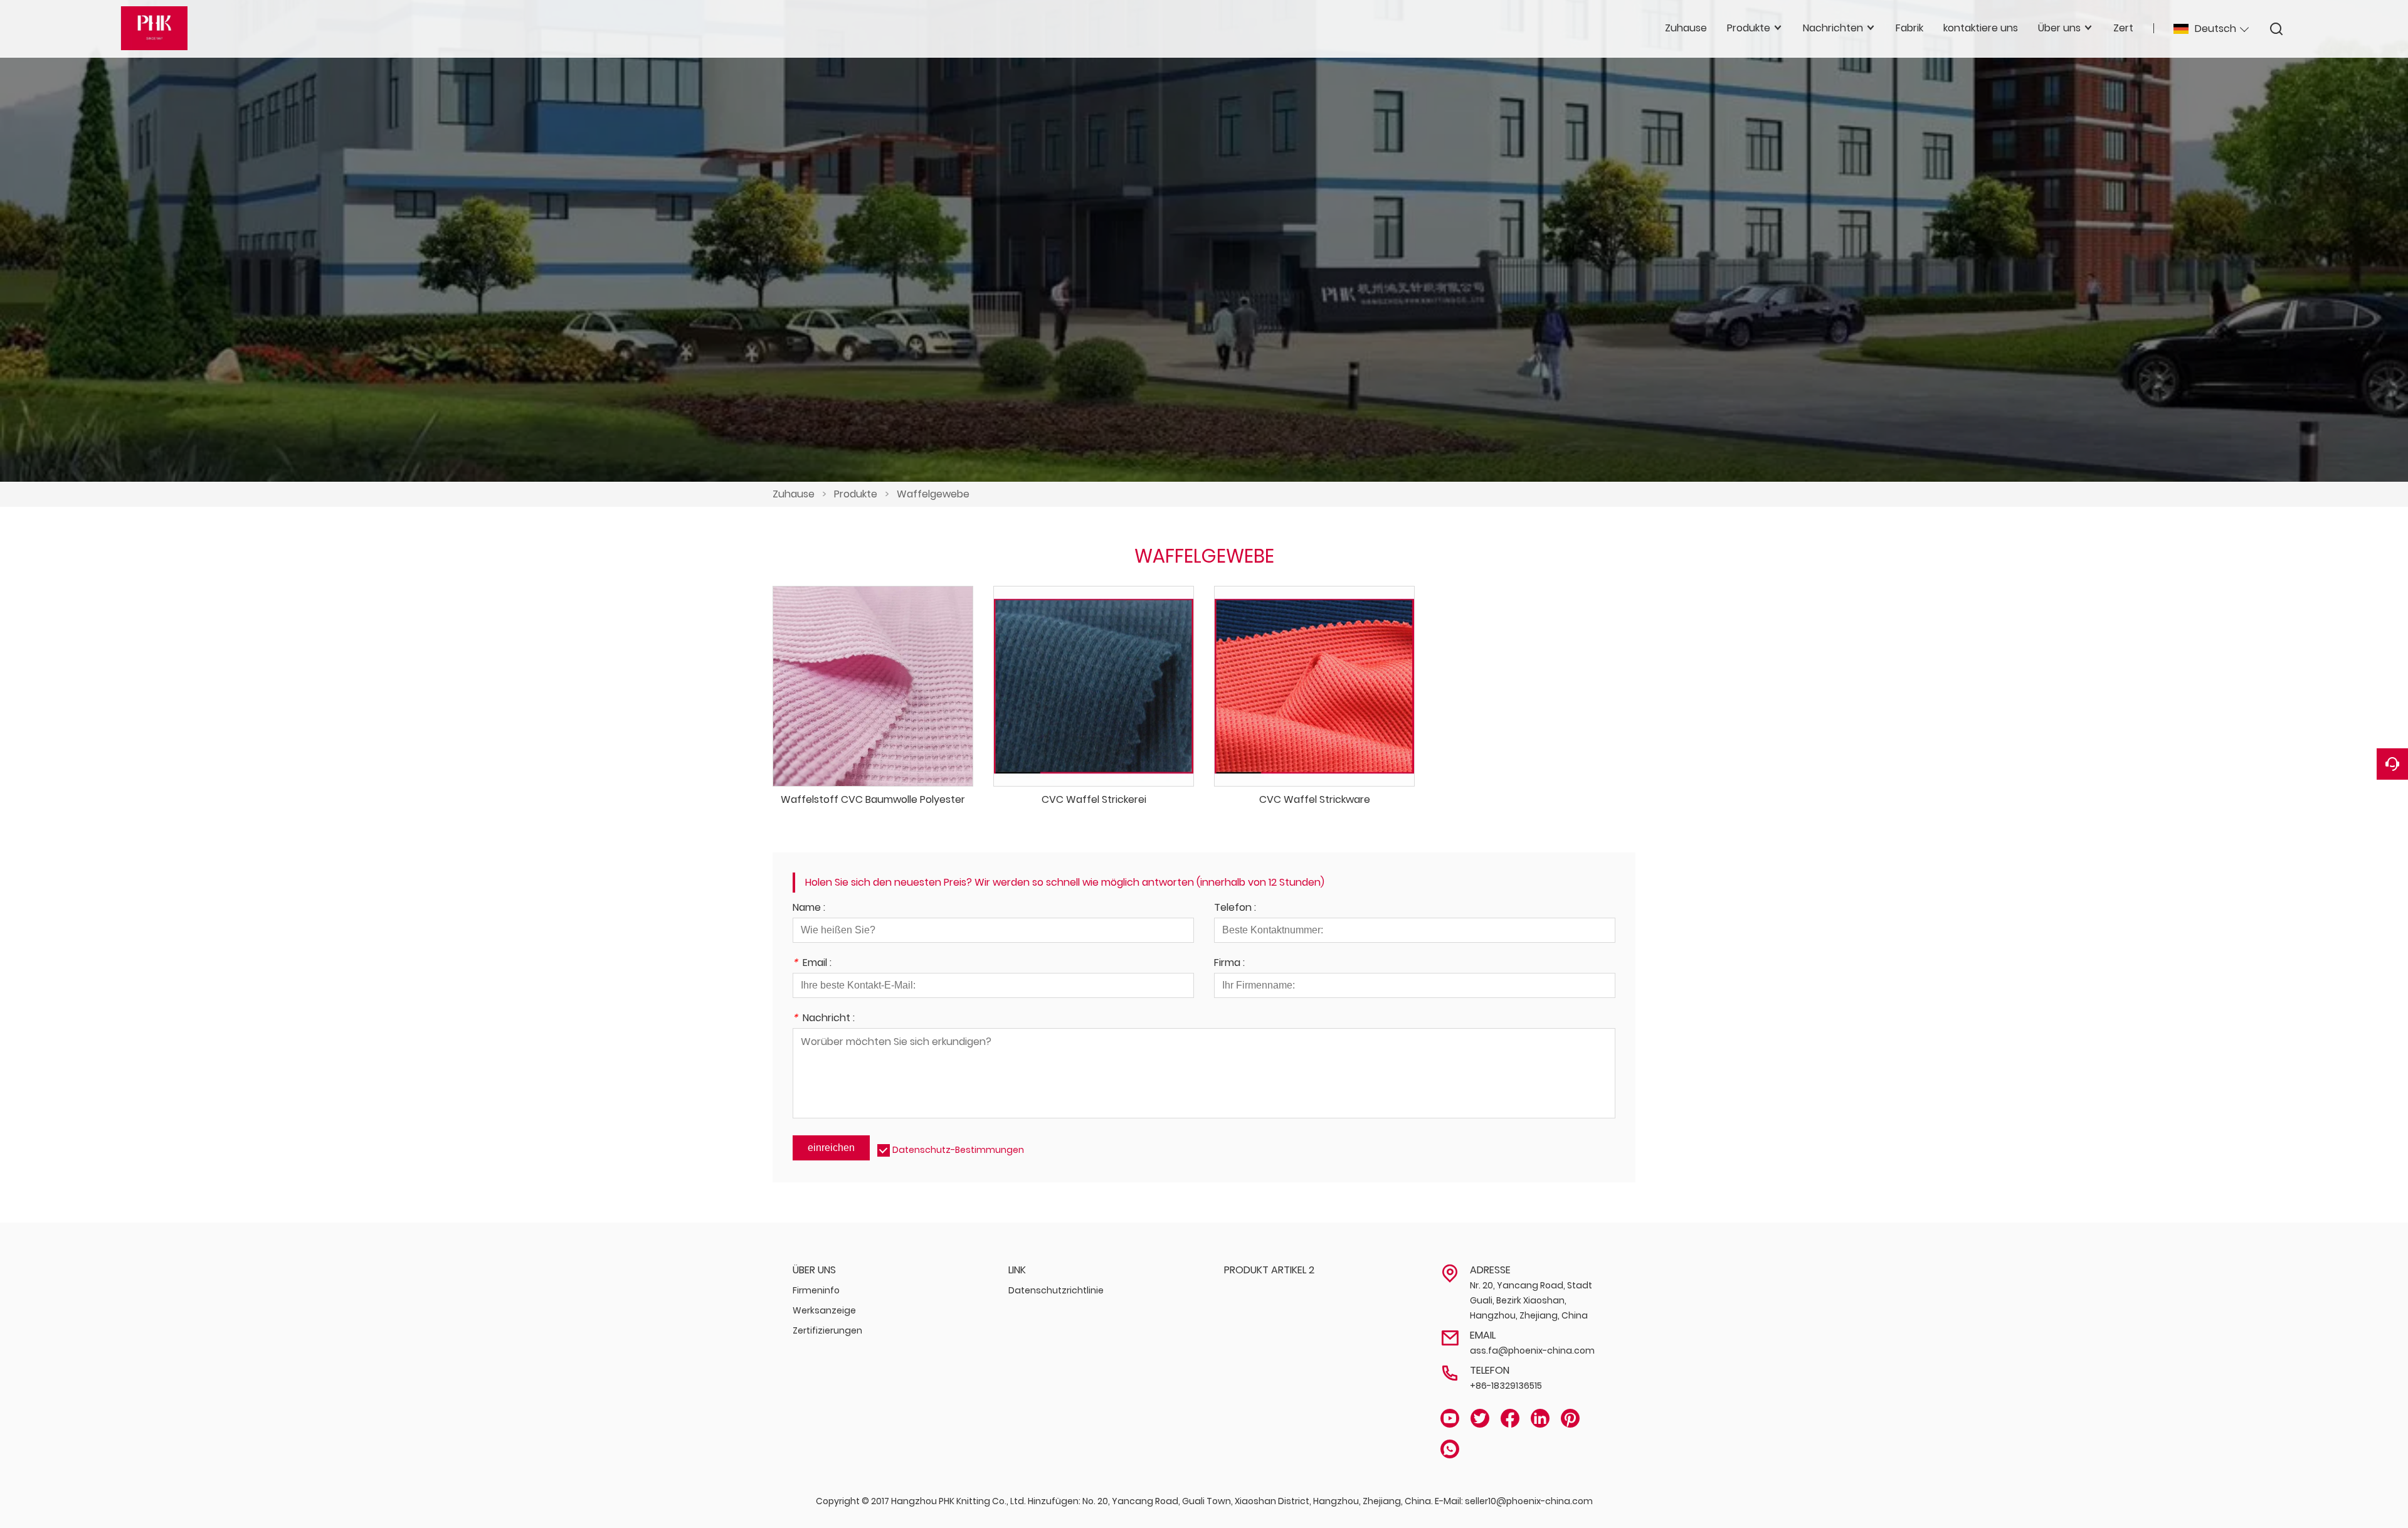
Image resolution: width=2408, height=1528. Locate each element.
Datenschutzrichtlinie (1056, 1290)
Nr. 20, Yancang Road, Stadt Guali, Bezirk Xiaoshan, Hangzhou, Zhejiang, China (1531, 1300)
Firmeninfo (816, 1290)
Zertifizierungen (827, 1330)
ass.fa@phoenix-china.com (1532, 1350)
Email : (812, 964)
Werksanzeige (824, 1310)
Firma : (1229, 964)
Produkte (856, 494)
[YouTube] (1450, 1419)
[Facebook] (1510, 1419)
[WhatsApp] (1450, 1449)
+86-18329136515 (1506, 1386)
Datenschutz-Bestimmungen (958, 1150)
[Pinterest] (1570, 1419)
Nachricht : (824, 1019)
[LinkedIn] (1540, 1419)
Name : (809, 909)
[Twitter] (1480, 1419)
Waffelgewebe (933, 494)
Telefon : (1235, 909)
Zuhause (794, 494)
